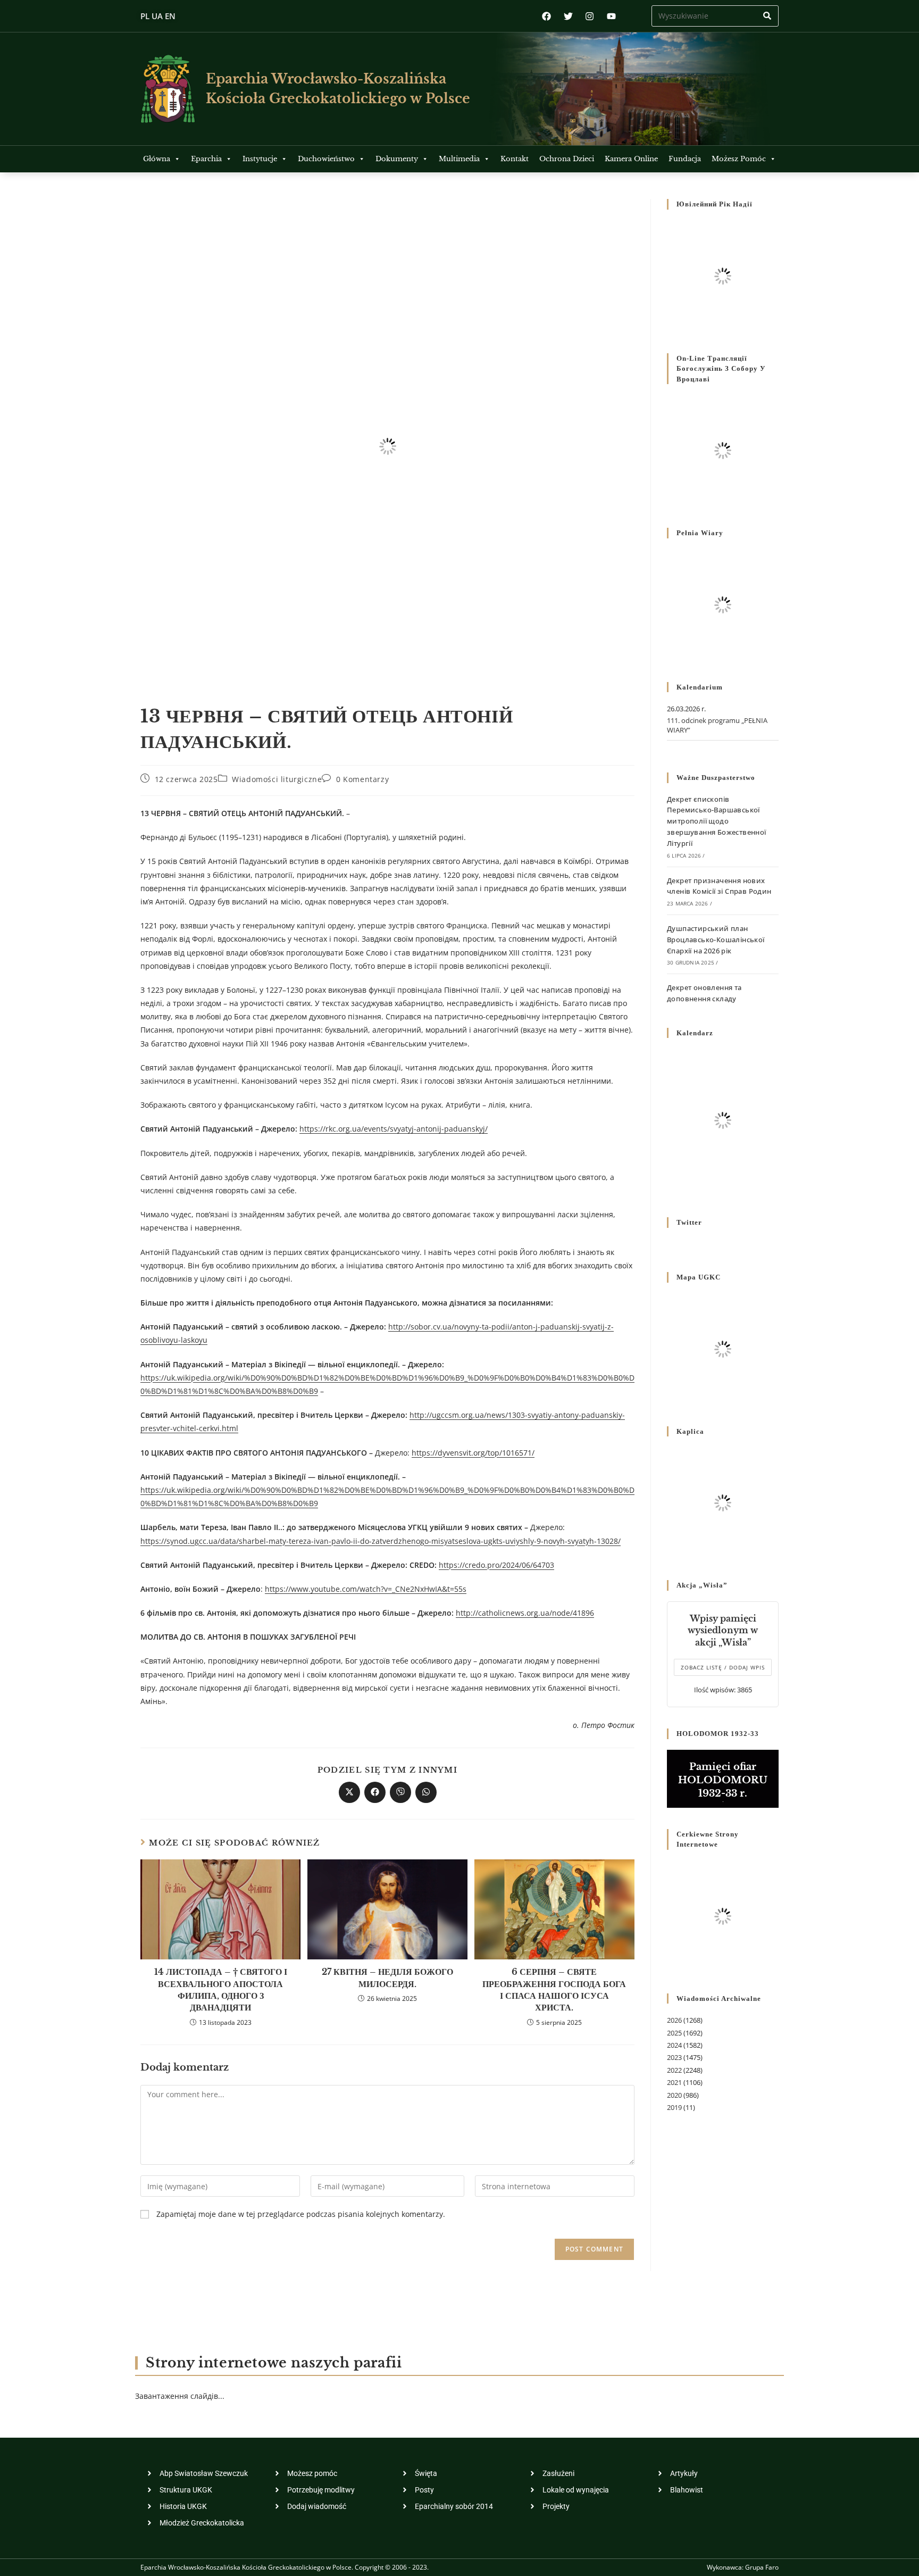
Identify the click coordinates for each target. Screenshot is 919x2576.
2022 (674, 2070)
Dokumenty (397, 159)
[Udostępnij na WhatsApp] (426, 1792)
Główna (157, 159)
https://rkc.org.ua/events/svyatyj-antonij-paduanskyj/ (394, 1129)
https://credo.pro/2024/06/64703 (496, 1565)
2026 (674, 2020)
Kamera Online (631, 159)
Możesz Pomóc (739, 159)
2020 (674, 2095)
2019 (674, 2107)
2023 (674, 2057)
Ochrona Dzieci (567, 159)
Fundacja (685, 159)
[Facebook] (546, 16)
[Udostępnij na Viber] (400, 1792)
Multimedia (459, 159)
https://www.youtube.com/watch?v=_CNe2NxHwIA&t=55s (366, 1589)
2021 (674, 2082)
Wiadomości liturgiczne (277, 779)
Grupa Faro (762, 2567)
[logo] (168, 89)
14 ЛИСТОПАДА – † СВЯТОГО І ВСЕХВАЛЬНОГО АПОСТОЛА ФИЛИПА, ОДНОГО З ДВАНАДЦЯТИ (221, 1989)
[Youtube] (611, 16)
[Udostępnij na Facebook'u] (375, 1792)
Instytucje (260, 159)
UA (157, 16)
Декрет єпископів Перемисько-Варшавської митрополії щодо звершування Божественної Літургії (717, 821)
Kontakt (515, 159)
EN (170, 16)
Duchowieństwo (326, 159)
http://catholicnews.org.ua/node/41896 (525, 1613)
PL (145, 16)
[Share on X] (349, 1792)
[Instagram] (590, 16)
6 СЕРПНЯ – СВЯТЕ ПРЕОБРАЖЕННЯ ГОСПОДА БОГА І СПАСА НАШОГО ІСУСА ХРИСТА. (554, 1989)
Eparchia (206, 159)
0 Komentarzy (362, 779)
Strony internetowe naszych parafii (274, 2363)
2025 (674, 2033)
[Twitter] (568, 16)
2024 (674, 2045)
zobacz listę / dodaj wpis (723, 1667)
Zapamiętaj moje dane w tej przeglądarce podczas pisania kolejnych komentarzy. (301, 2214)
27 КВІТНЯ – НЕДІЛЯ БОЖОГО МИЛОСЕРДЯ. (387, 1977)
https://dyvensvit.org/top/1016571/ (473, 1453)
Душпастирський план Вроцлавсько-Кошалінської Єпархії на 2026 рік (716, 940)
